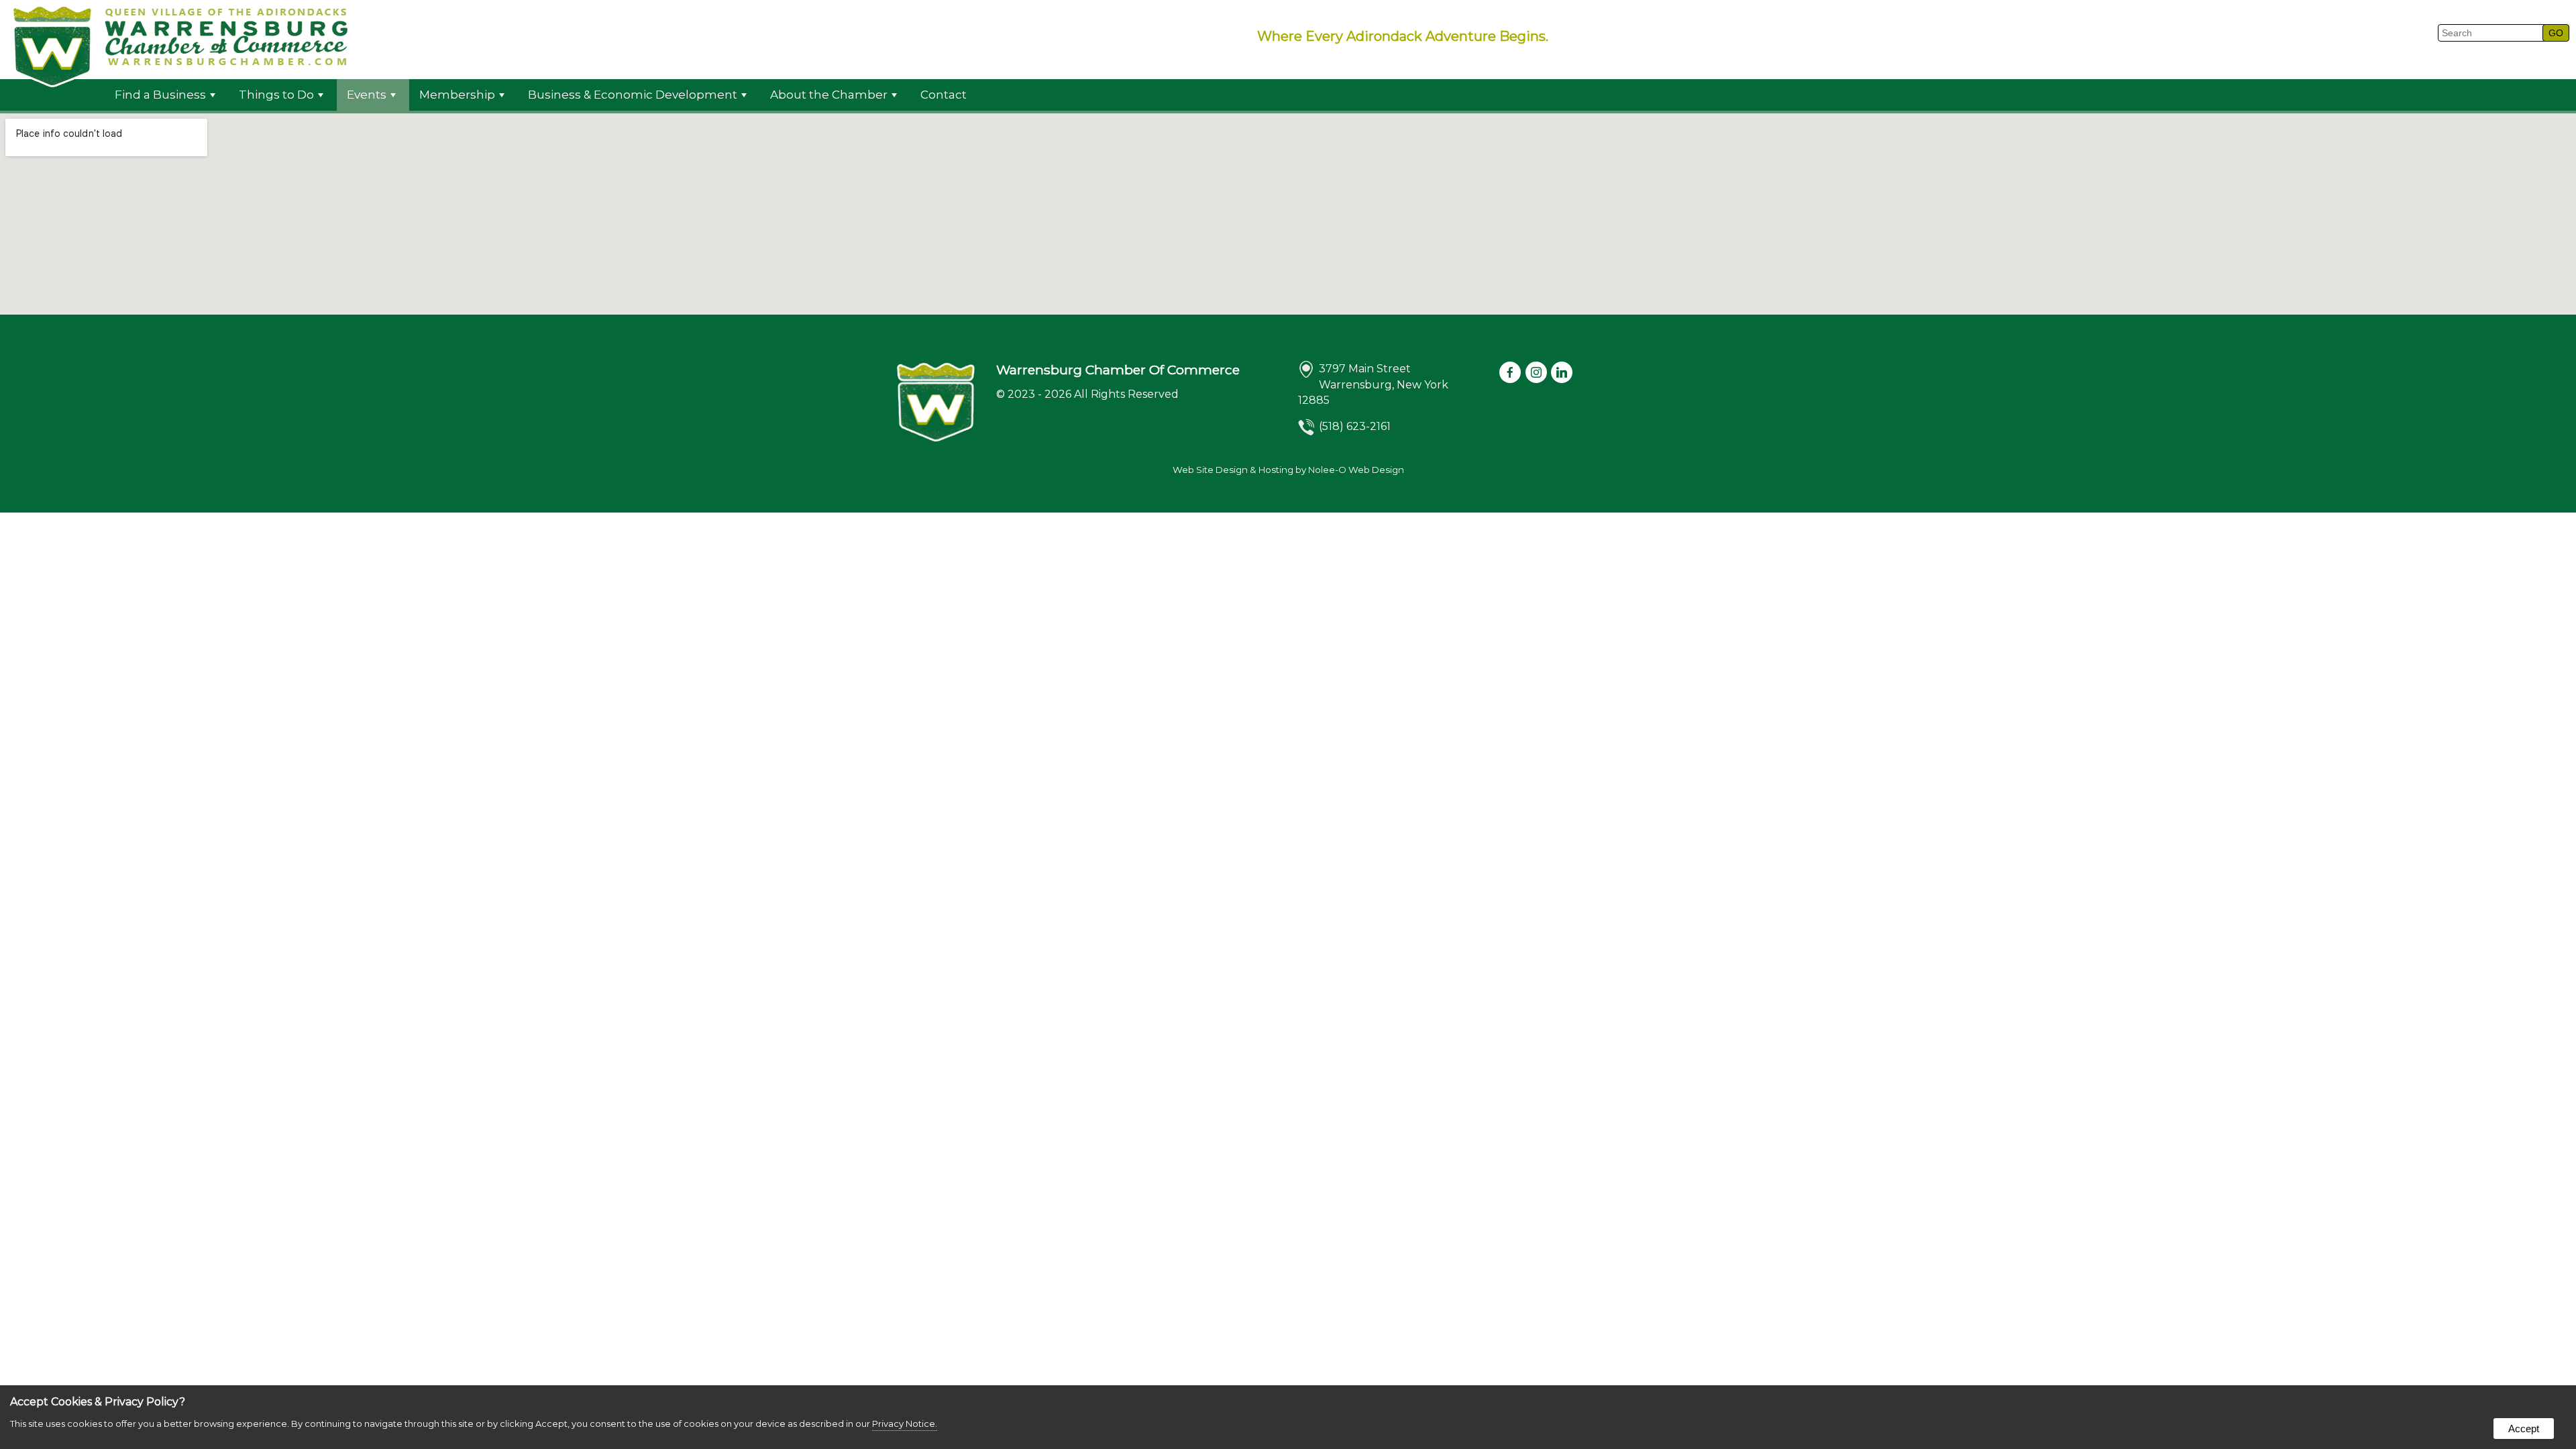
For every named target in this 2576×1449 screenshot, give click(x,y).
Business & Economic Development (633, 95)
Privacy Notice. (905, 1424)
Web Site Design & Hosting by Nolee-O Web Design (1288, 470)
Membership (457, 95)
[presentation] (1511, 373)
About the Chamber (829, 95)
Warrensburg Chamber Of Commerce (1118, 370)
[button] (2556, 33)
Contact (944, 95)
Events (367, 95)
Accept (2524, 1429)
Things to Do (276, 95)
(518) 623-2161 (1355, 426)
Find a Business (160, 95)
